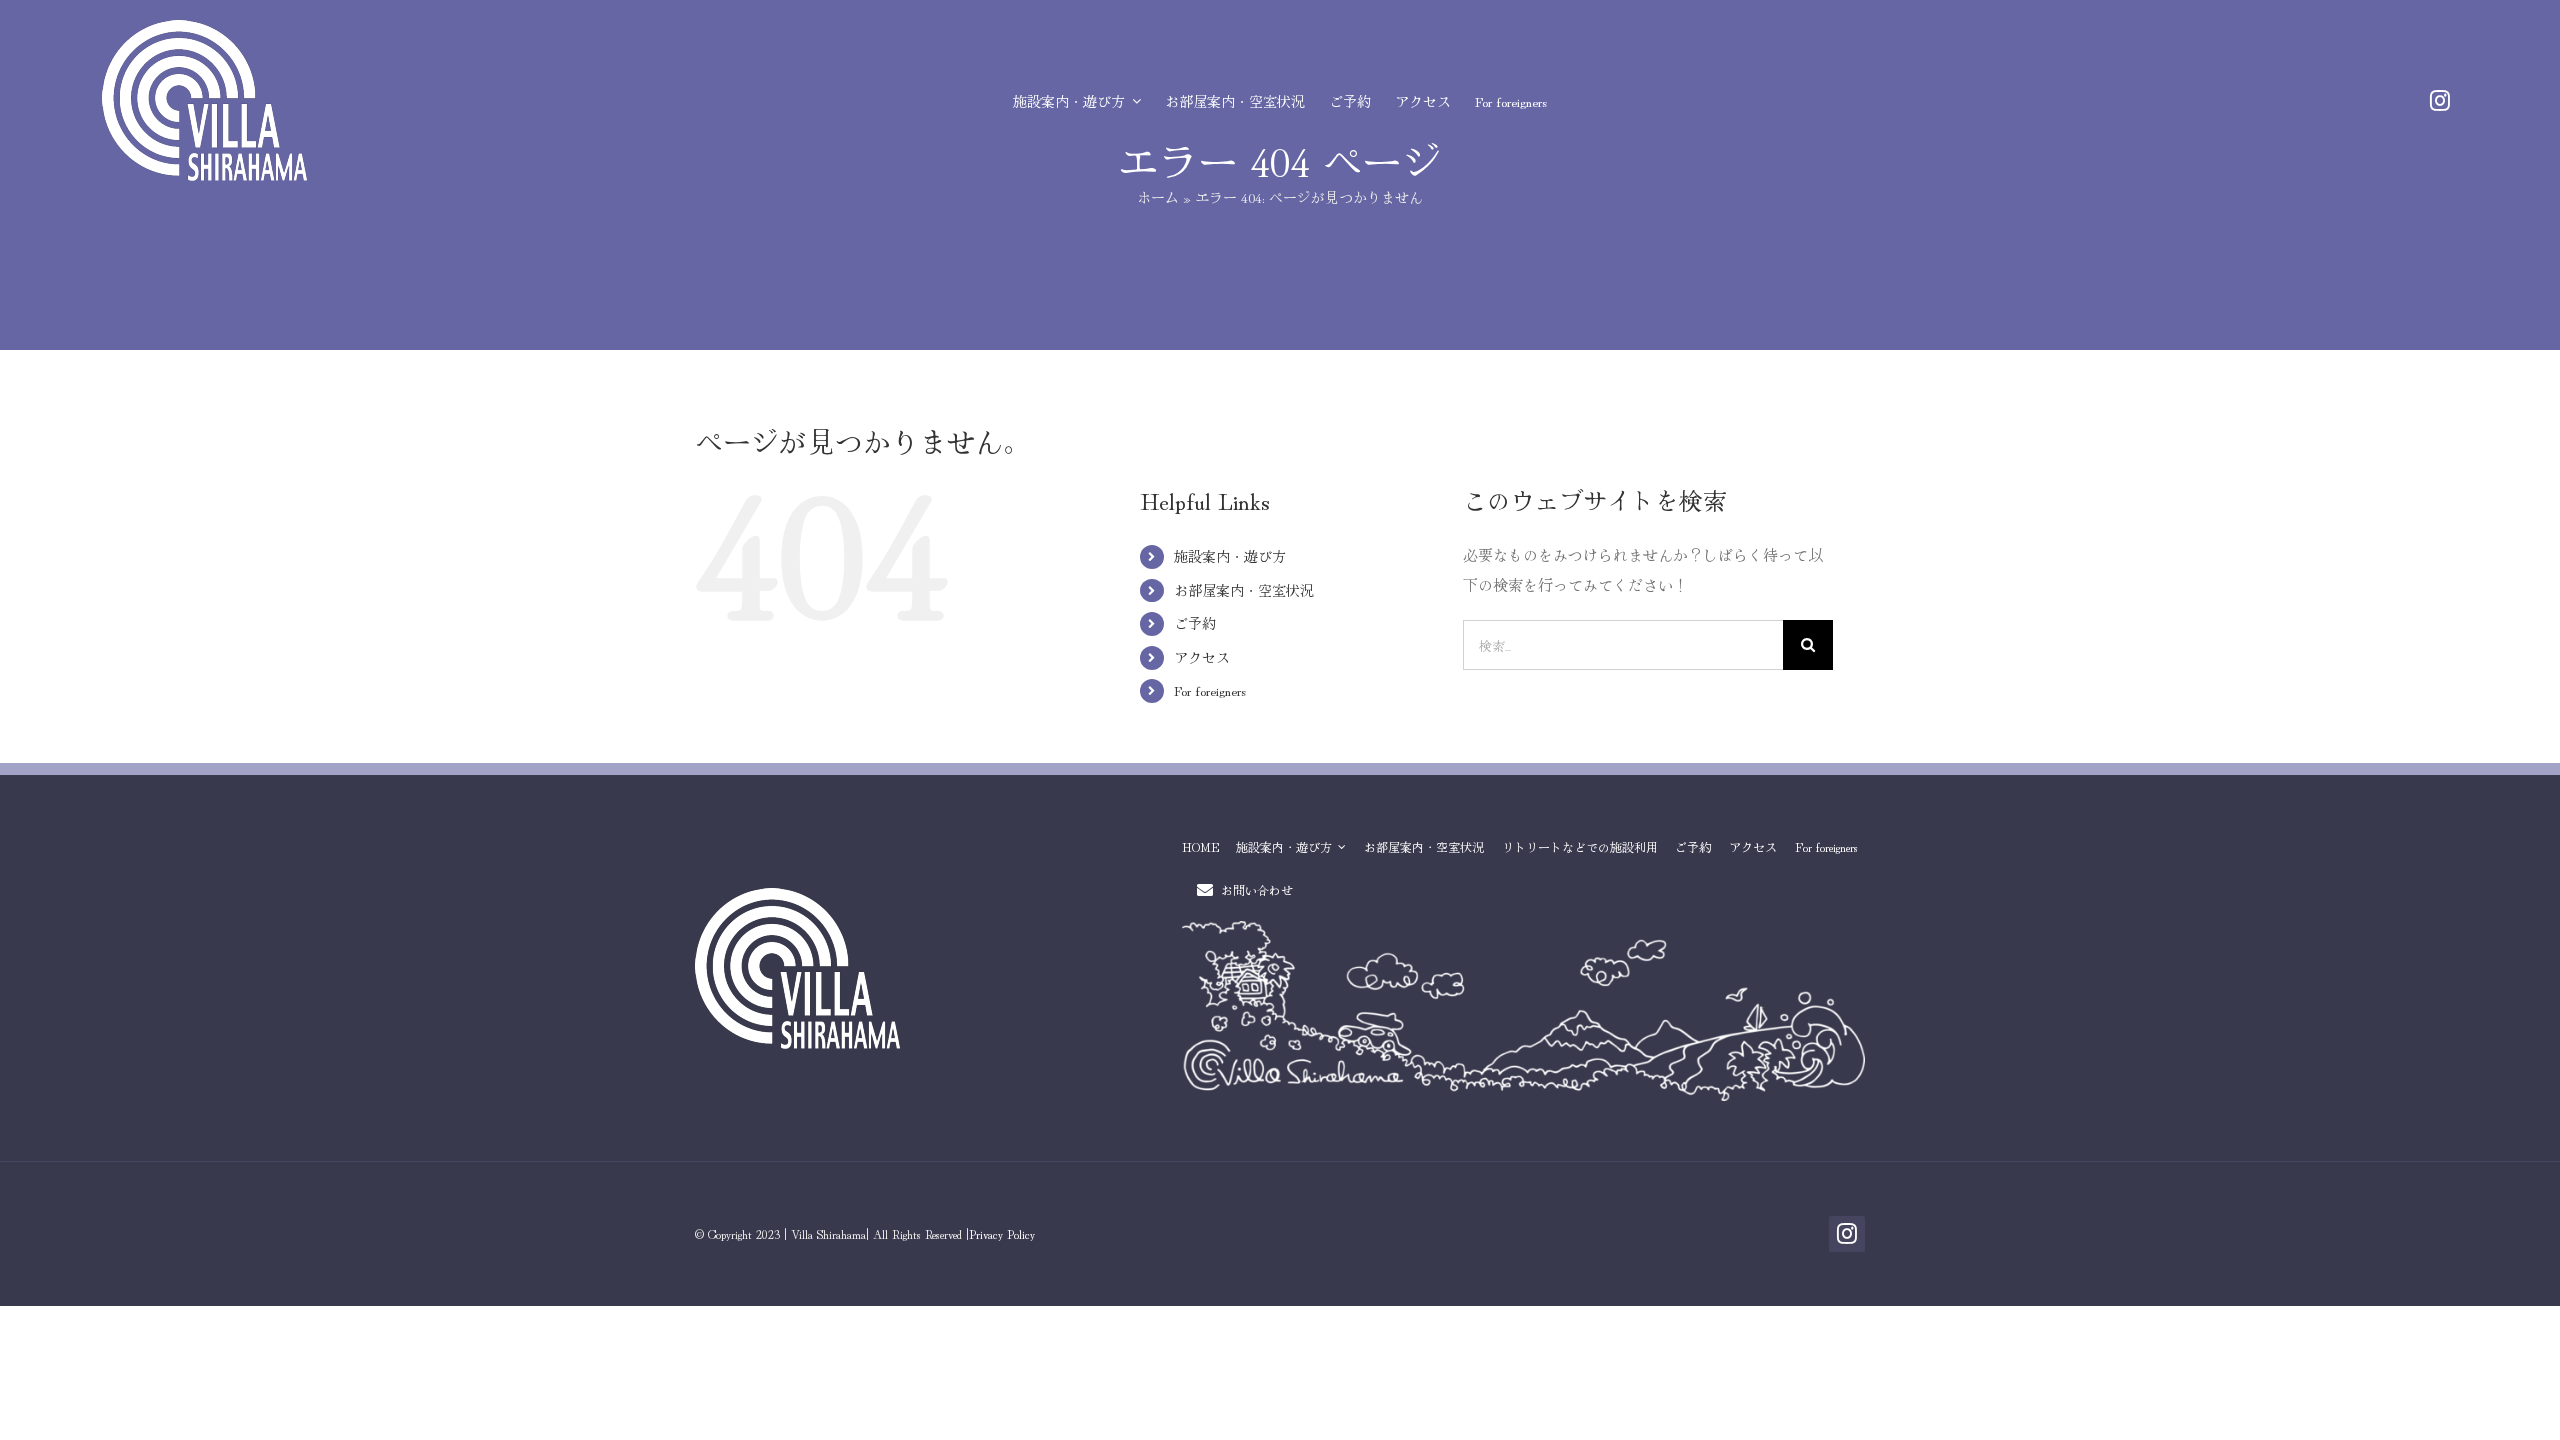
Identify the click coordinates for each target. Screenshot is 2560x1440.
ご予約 (1195, 623)
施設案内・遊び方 (1230, 556)
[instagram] (2440, 101)
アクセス (1202, 657)
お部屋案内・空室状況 (1244, 590)
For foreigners (1210, 690)
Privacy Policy (1002, 1233)
